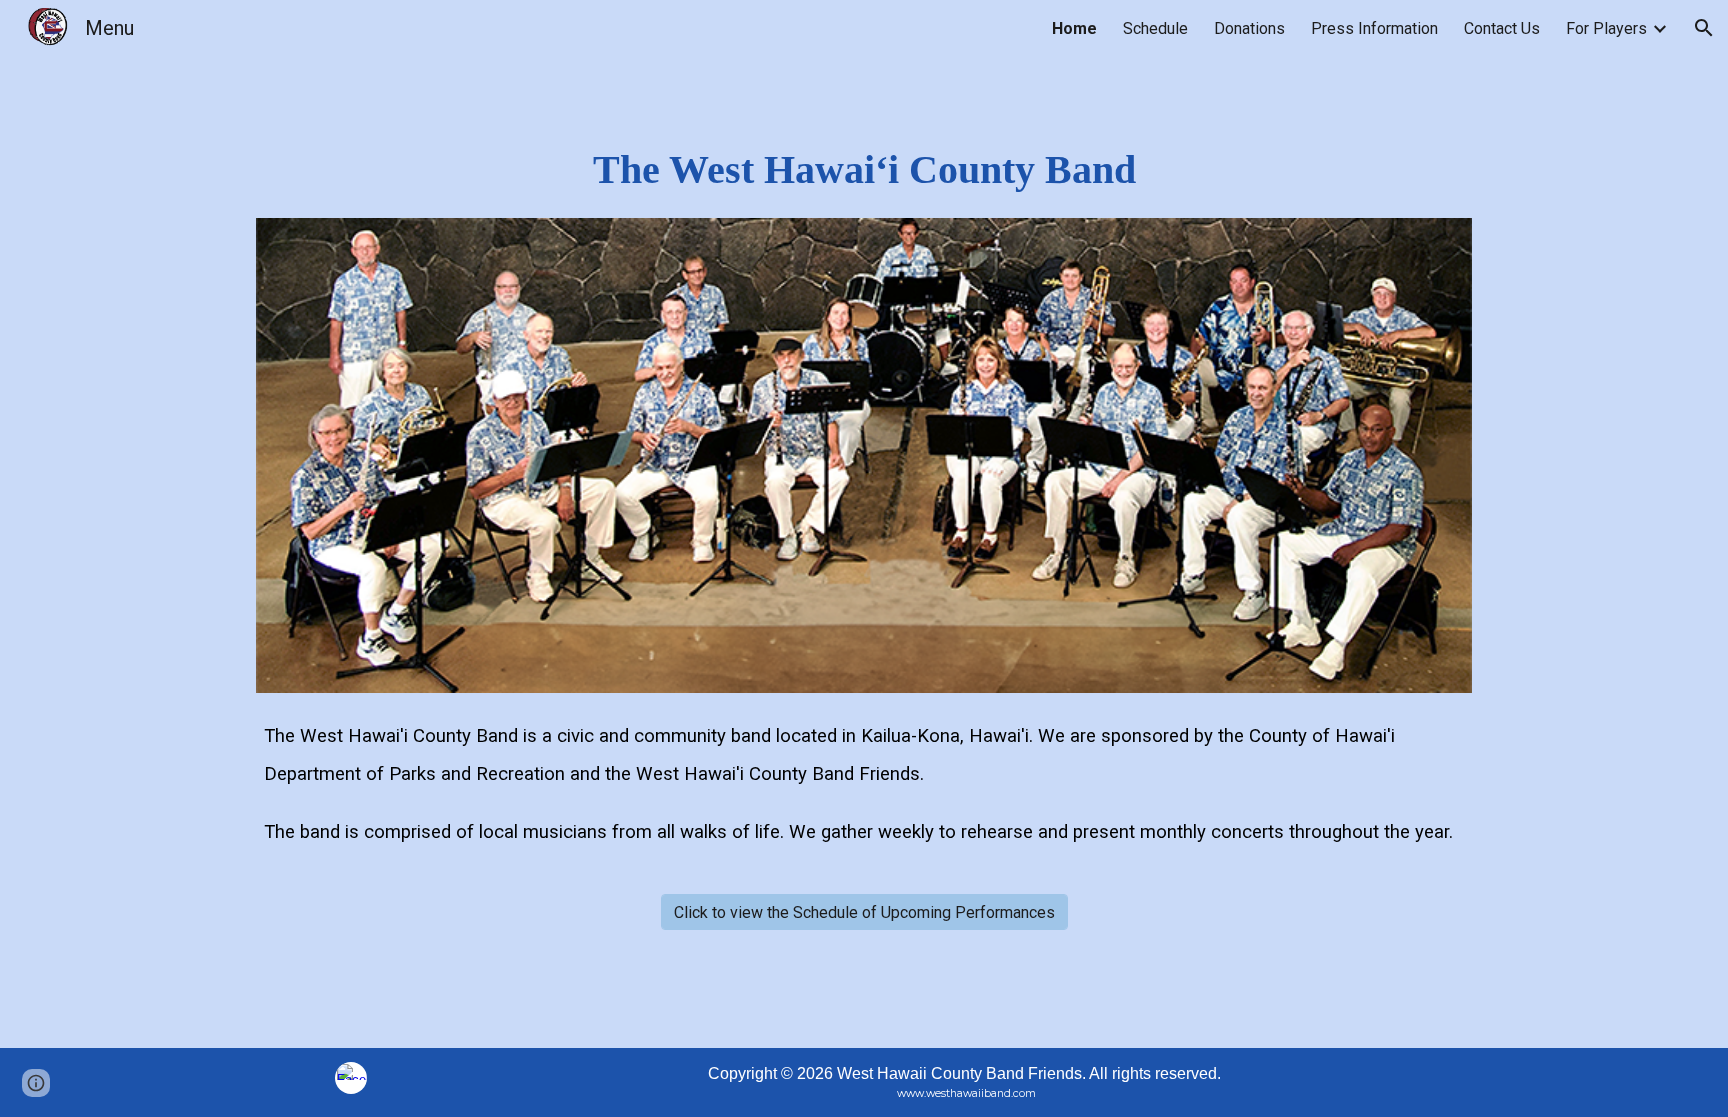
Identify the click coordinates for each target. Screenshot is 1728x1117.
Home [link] (1074, 28)
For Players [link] (1606, 28)
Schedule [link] (1155, 28)
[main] (864, 170)
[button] (1704, 28)
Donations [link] (1249, 28)
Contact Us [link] (1502, 28)
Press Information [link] (1374, 28)
